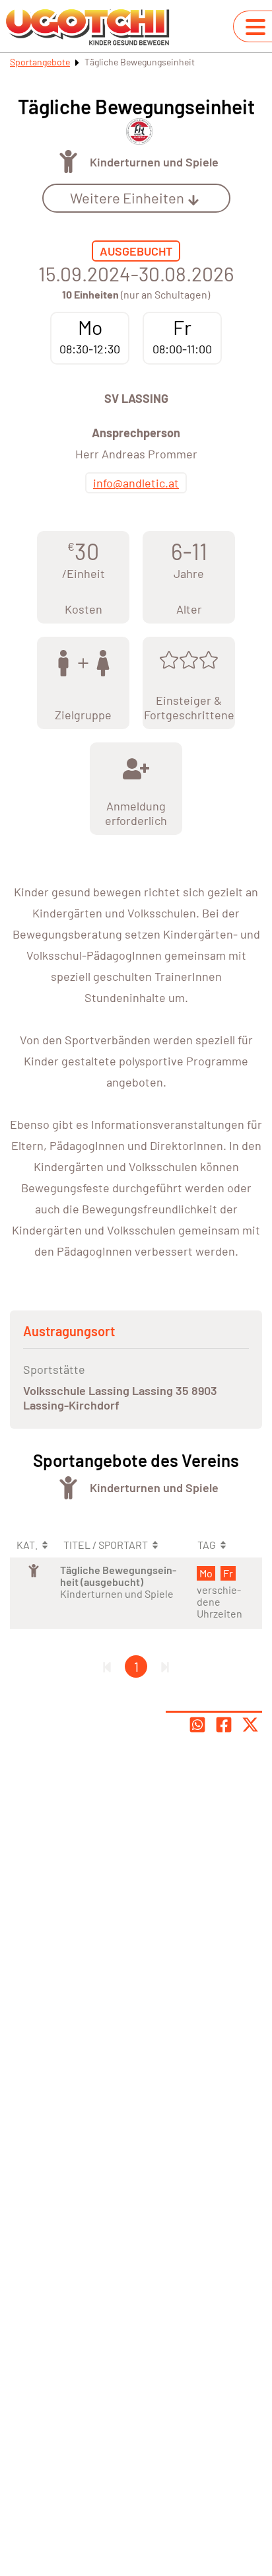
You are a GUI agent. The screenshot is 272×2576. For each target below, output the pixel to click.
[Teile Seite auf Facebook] (224, 1725)
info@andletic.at (136, 483)
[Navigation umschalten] (255, 27)
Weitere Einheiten (127, 197)
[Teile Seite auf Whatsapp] (197, 1725)
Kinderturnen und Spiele (154, 162)
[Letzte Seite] (165, 1666)
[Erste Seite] (107, 1666)
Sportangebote (40, 62)
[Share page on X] (250, 1725)
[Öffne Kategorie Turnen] (68, 161)
